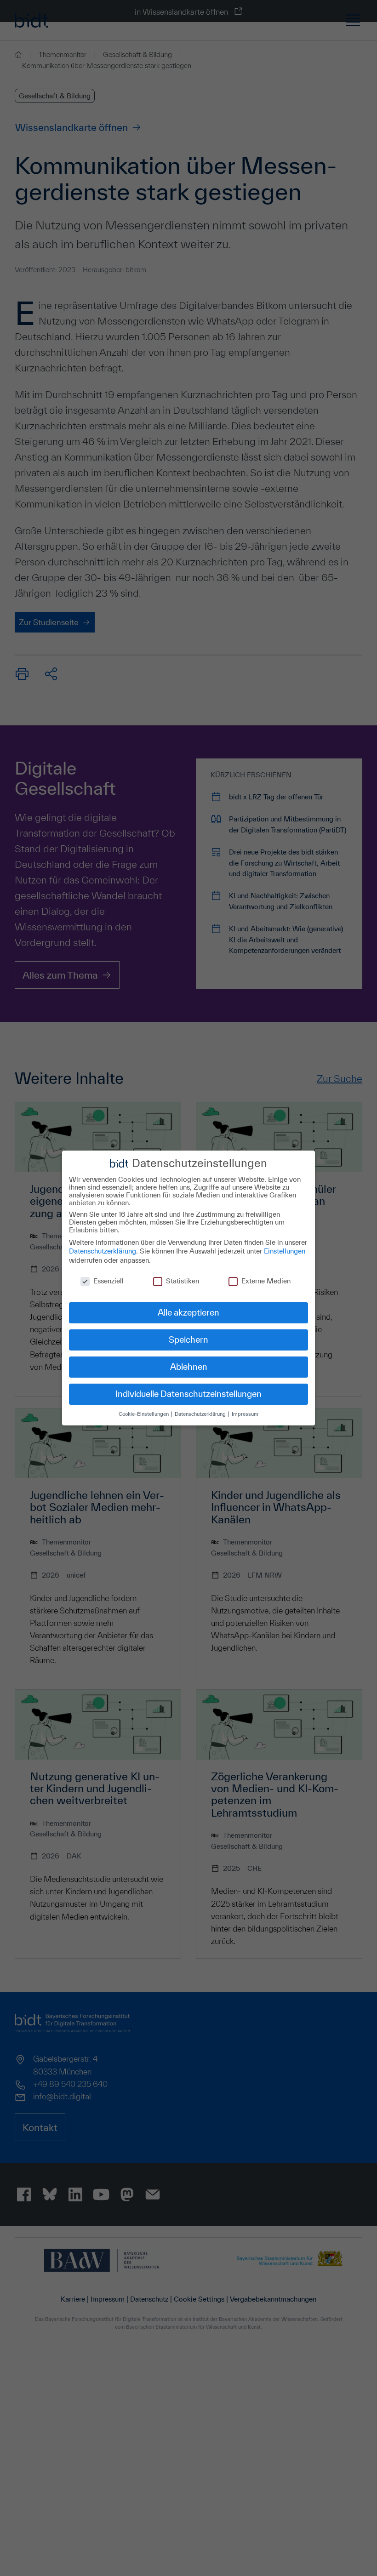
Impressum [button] (245, 1414)
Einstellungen (285, 1251)
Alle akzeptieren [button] (188, 1312)
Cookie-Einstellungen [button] (144, 1414)
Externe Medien (266, 1281)
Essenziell (109, 1281)
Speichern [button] (188, 1339)
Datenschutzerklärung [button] (201, 1414)
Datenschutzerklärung (103, 1251)
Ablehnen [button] (189, 1367)
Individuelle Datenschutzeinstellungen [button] (188, 1394)
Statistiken (183, 1281)
